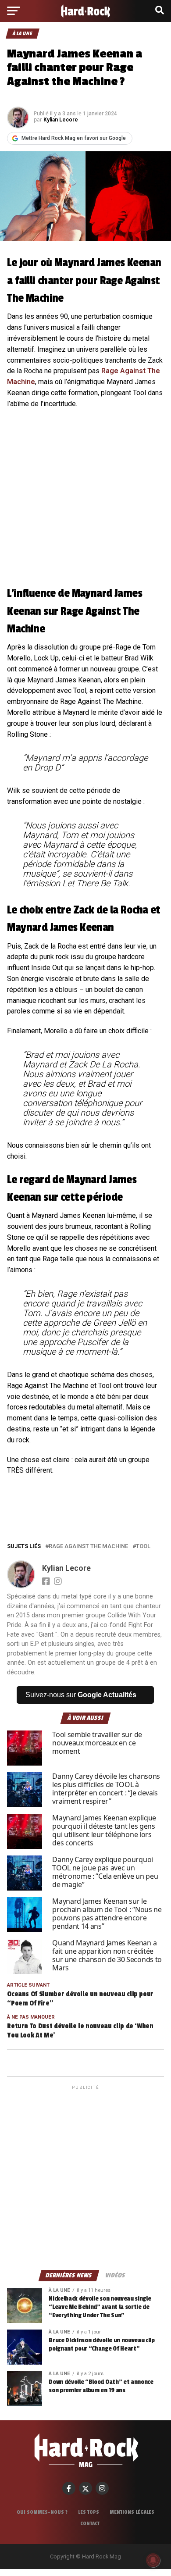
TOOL (143, 1547)
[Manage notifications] (153, 2560)
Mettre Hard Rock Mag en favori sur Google (74, 138)
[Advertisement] (85, 2177)
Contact (90, 2523)
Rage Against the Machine (88, 1547)
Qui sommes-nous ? (42, 2512)
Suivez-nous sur (81, 1695)
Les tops (89, 2512)
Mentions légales (132, 2512)
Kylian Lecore (61, 120)
